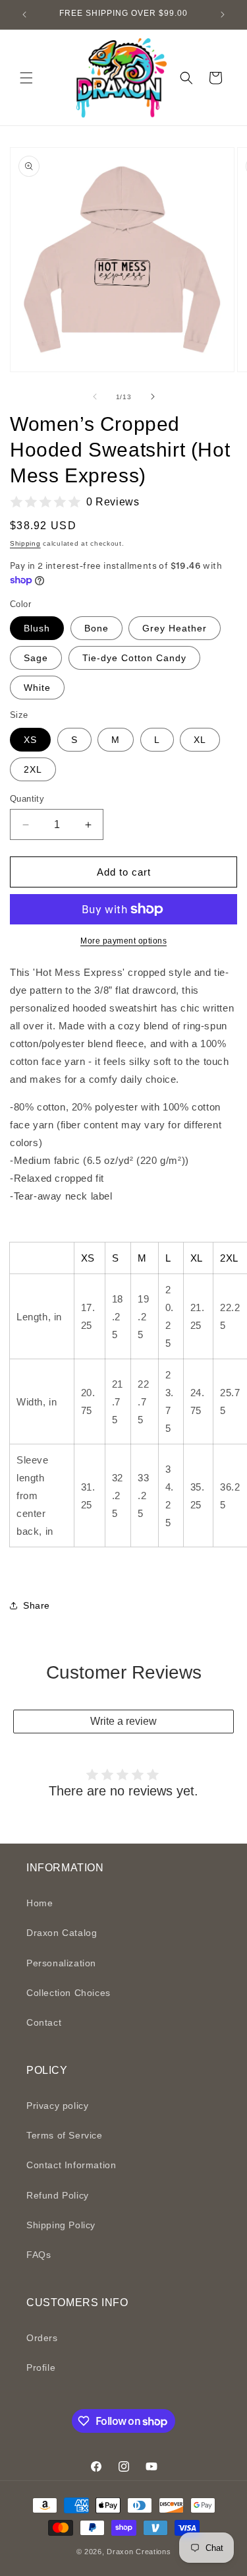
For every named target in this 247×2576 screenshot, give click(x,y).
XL (200, 740)
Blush (37, 628)
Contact (44, 2022)
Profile (41, 2367)
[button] (26, 78)
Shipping (25, 543)
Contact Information (71, 2165)
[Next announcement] (223, 15)
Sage (36, 658)
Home (40, 1903)
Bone (96, 628)
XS (30, 740)
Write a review (123, 1721)
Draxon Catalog (62, 1933)
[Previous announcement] (24, 15)
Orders (42, 2338)
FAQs (39, 2255)
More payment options (123, 941)
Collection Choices (69, 1993)
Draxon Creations (139, 2552)
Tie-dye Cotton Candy (134, 658)
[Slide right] (153, 397)
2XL (33, 769)
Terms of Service (65, 2135)
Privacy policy (57, 2106)
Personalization (61, 1963)
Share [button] (37, 1605)
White (37, 688)
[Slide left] (95, 397)
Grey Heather (175, 628)
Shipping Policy (61, 2225)
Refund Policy (58, 2195)
